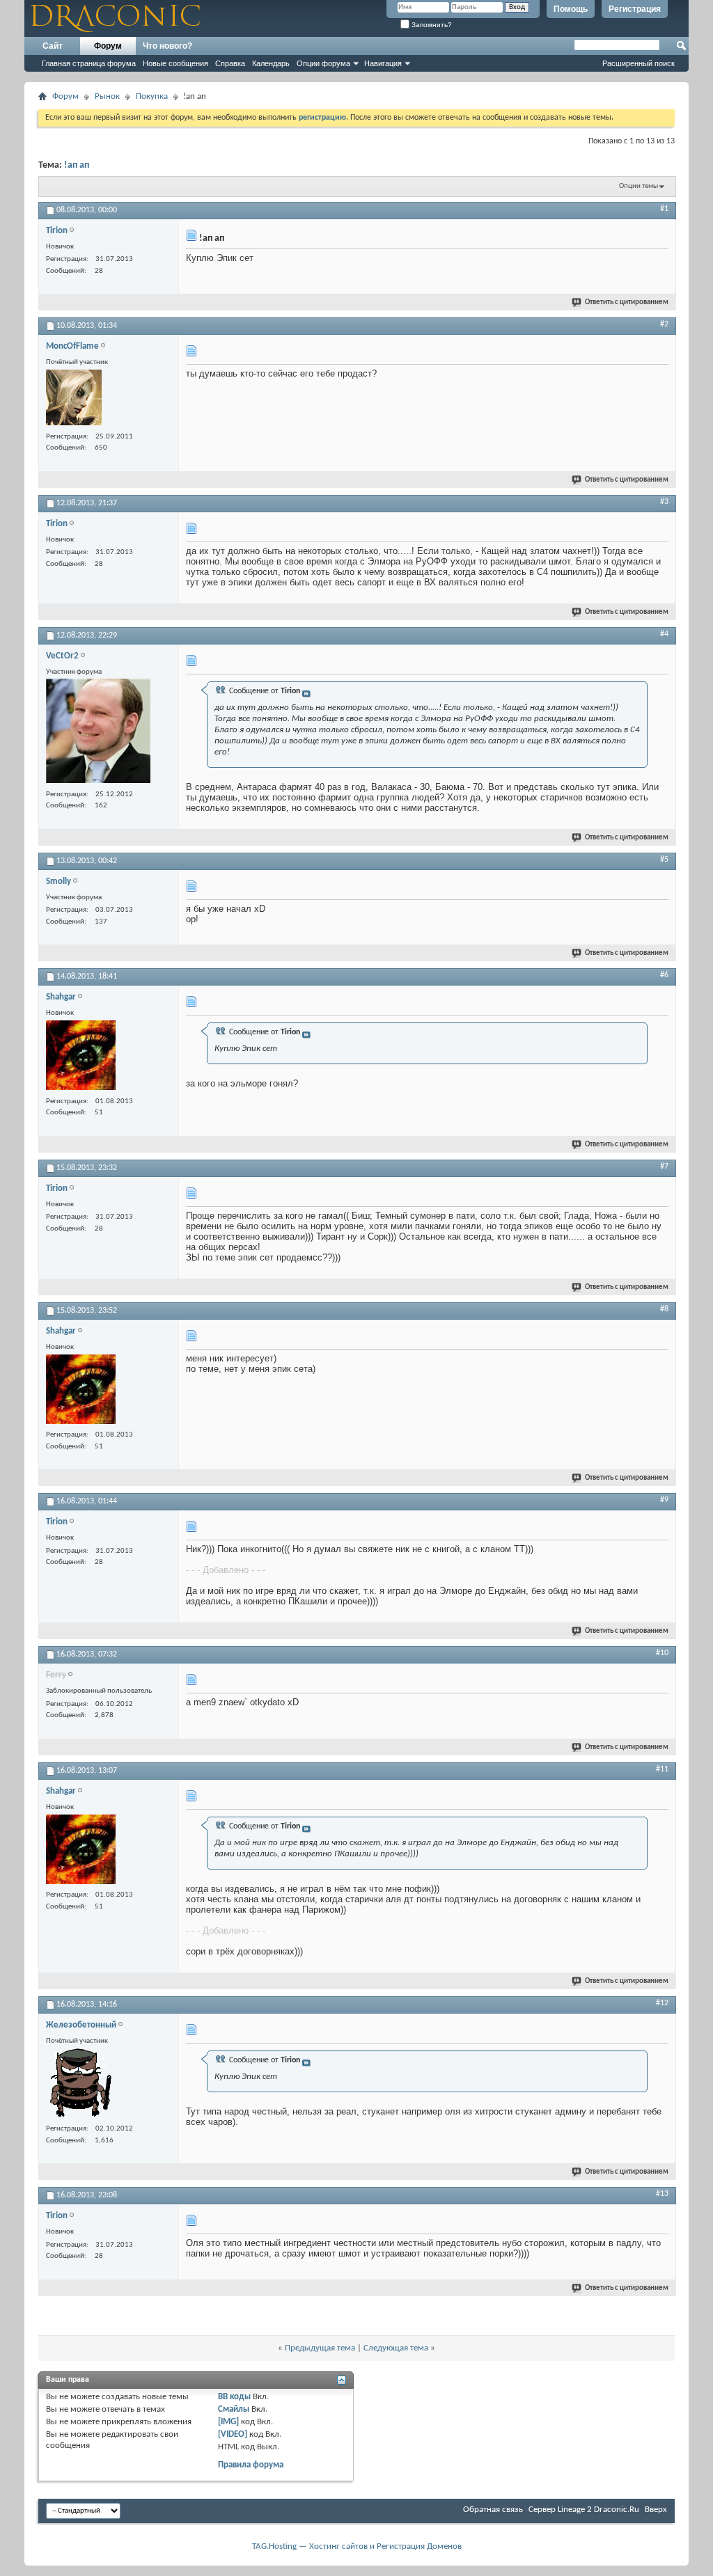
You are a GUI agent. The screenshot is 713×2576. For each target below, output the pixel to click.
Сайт (53, 46)
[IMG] (228, 2422)
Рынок (107, 96)
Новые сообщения (175, 63)
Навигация (383, 63)
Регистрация (635, 9)
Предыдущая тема (320, 2348)
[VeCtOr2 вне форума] (98, 733)
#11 (662, 1769)
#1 (664, 209)
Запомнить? (431, 25)
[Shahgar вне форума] (81, 1057)
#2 (664, 324)
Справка (230, 63)
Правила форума (251, 2465)
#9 (664, 1500)
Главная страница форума (89, 63)
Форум (108, 46)
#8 (664, 1309)
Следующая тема (396, 2348)
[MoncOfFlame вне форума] (74, 399)
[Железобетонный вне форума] (81, 2085)
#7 (664, 1167)
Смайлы (234, 2409)
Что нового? (167, 46)
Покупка (152, 96)
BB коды (234, 2397)
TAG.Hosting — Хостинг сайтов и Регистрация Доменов (357, 2546)
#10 (662, 1653)
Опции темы (638, 186)
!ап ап (77, 165)
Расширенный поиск (638, 63)
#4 (664, 634)
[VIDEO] (233, 2434)
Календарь (271, 63)
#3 (664, 502)
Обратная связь (493, 2510)
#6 (664, 975)
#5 (664, 860)
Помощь (571, 9)
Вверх (656, 2510)
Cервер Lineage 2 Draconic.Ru (584, 2510)
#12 (662, 2003)
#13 (662, 2194)
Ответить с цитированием (627, 302)
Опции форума (323, 63)
